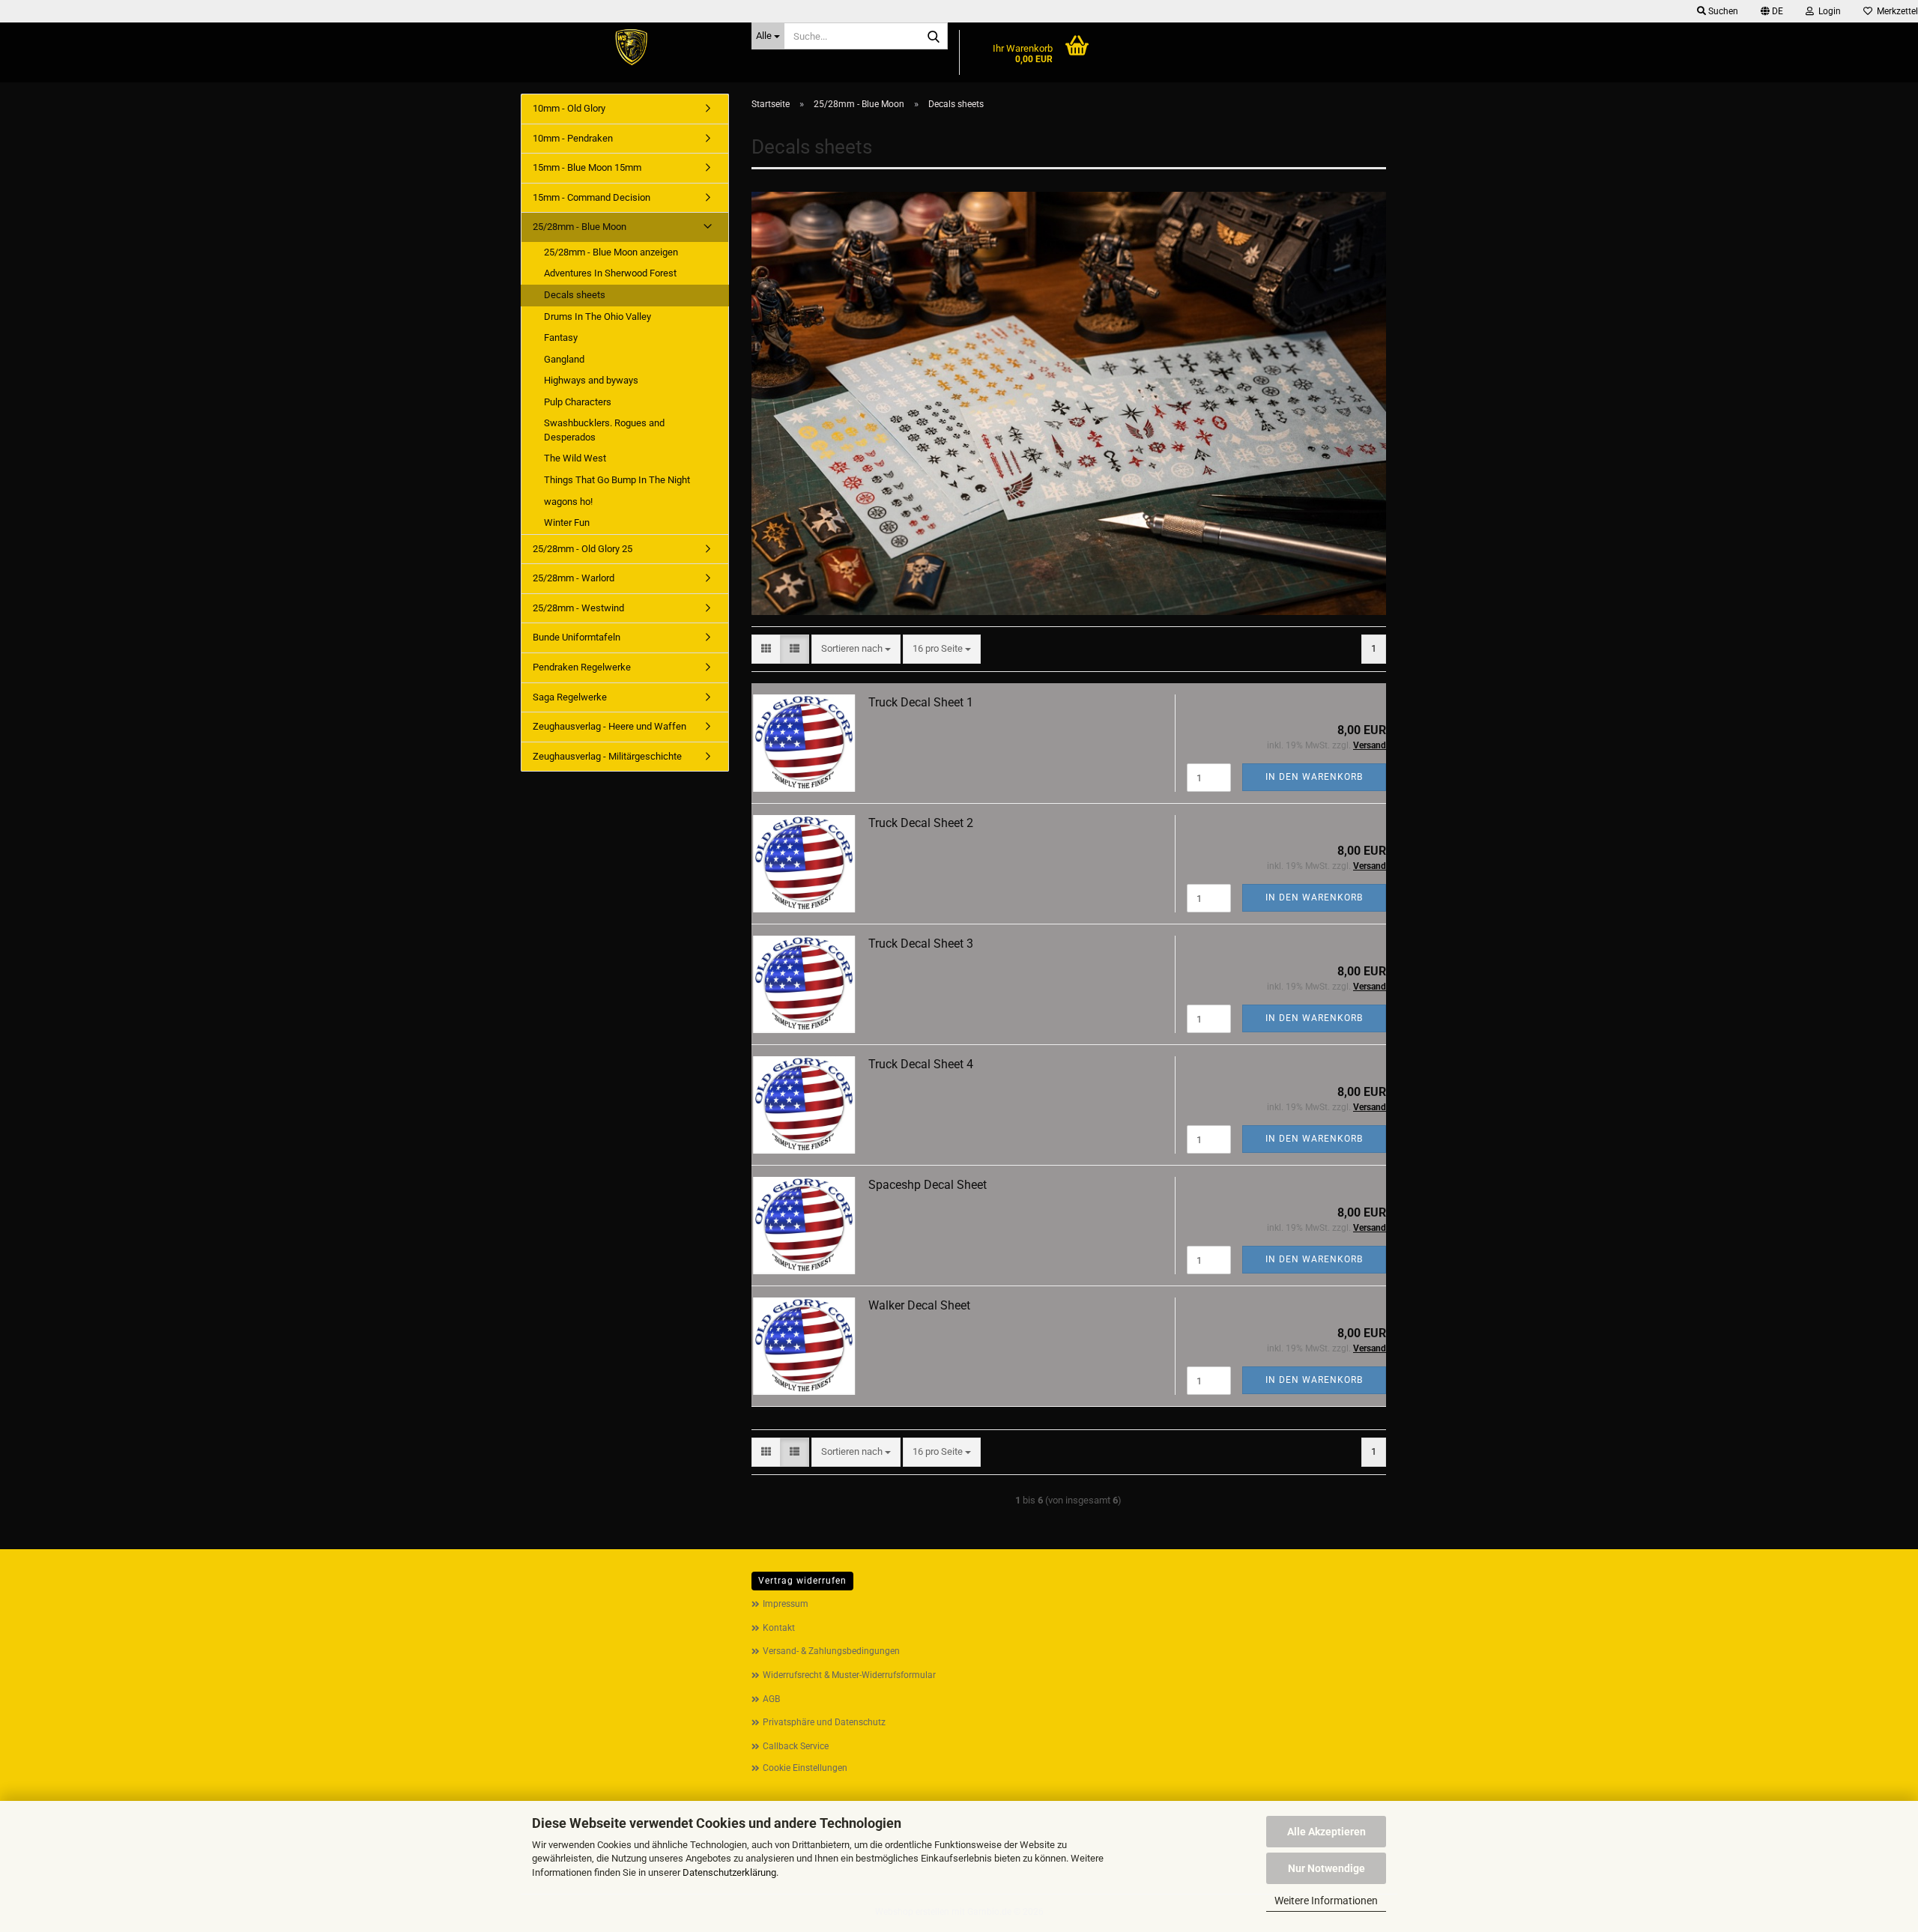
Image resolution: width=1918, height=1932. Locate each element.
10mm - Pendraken (573, 138)
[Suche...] (934, 37)
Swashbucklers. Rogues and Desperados (604, 430)
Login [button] (1827, 11)
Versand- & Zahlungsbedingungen (831, 1651)
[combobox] (856, 649)
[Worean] (630, 49)
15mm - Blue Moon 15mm (587, 167)
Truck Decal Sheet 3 (921, 944)
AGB (771, 1699)
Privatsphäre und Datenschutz (824, 1722)
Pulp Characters (578, 402)
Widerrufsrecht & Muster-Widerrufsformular (849, 1675)
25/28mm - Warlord (574, 578)
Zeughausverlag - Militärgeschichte (607, 756)
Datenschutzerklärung (729, 1872)
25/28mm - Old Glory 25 (583, 549)
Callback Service (796, 1746)
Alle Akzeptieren (1326, 1832)
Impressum (786, 1604)
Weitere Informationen (1326, 1901)
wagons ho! (568, 502)
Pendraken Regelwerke (582, 667)
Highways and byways (591, 380)
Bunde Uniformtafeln (577, 637)
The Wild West (575, 458)
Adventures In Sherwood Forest (610, 273)
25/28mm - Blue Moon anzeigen (611, 252)
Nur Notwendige (1326, 1868)
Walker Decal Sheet (919, 1305)
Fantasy (561, 337)
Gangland (564, 359)
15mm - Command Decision (592, 197)
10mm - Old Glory (569, 108)
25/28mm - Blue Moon (580, 227)
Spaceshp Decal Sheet (928, 1185)
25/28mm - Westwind (578, 608)
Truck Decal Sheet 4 (921, 1064)
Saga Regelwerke (570, 697)
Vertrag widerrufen (802, 1581)
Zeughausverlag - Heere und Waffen (609, 726)
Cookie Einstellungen (805, 1768)
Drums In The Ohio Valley (598, 317)
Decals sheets (575, 295)
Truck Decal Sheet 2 (921, 823)
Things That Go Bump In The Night (617, 480)
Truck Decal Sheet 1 (921, 702)
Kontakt (779, 1628)
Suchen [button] (1722, 11)
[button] (1772, 11)
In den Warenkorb (1314, 777)
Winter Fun (567, 523)
